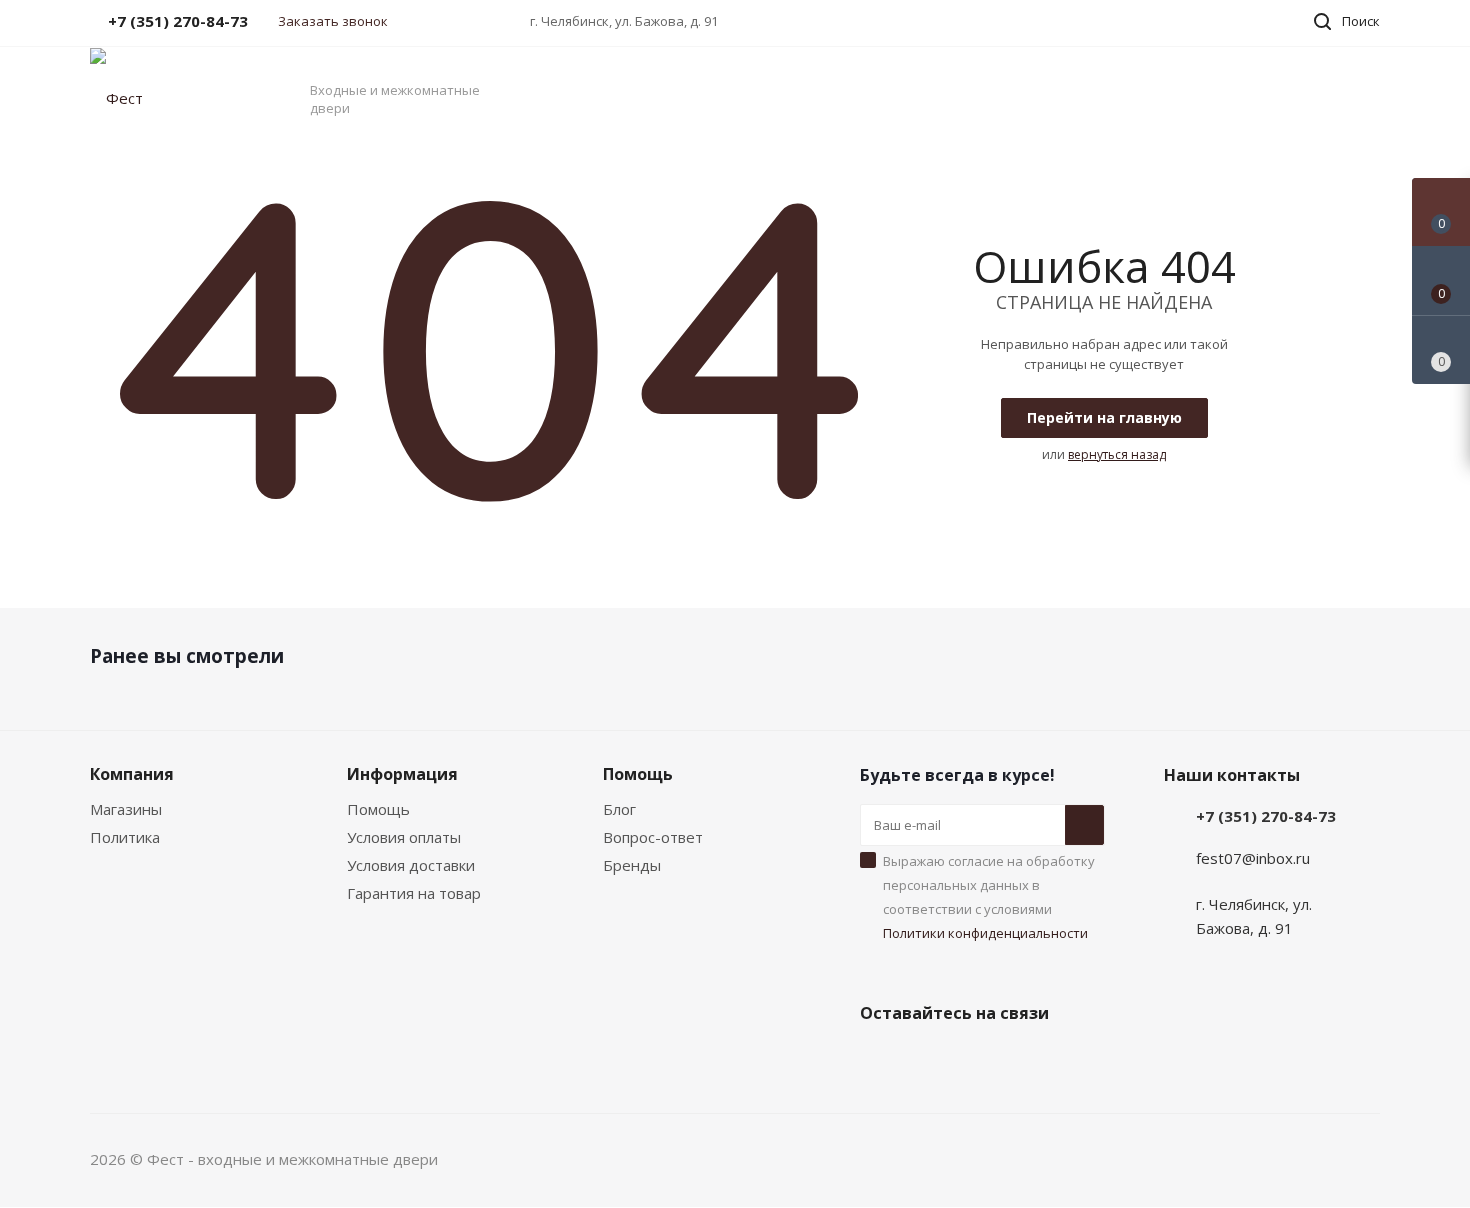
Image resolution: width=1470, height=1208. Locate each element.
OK (1188, 1155)
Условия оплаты (404, 837)
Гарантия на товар (414, 893)
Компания (132, 774)
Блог (619, 809)
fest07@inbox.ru (1253, 858)
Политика (125, 837)
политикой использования (1212, 1096)
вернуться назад (1117, 454)
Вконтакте (880, 1060)
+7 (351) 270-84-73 (1266, 816)
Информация (402, 774)
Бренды (632, 865)
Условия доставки (411, 865)
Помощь (378, 809)
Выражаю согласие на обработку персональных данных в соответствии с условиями (989, 897)
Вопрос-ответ (653, 837)
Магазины (126, 809)
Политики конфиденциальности (985, 933)
